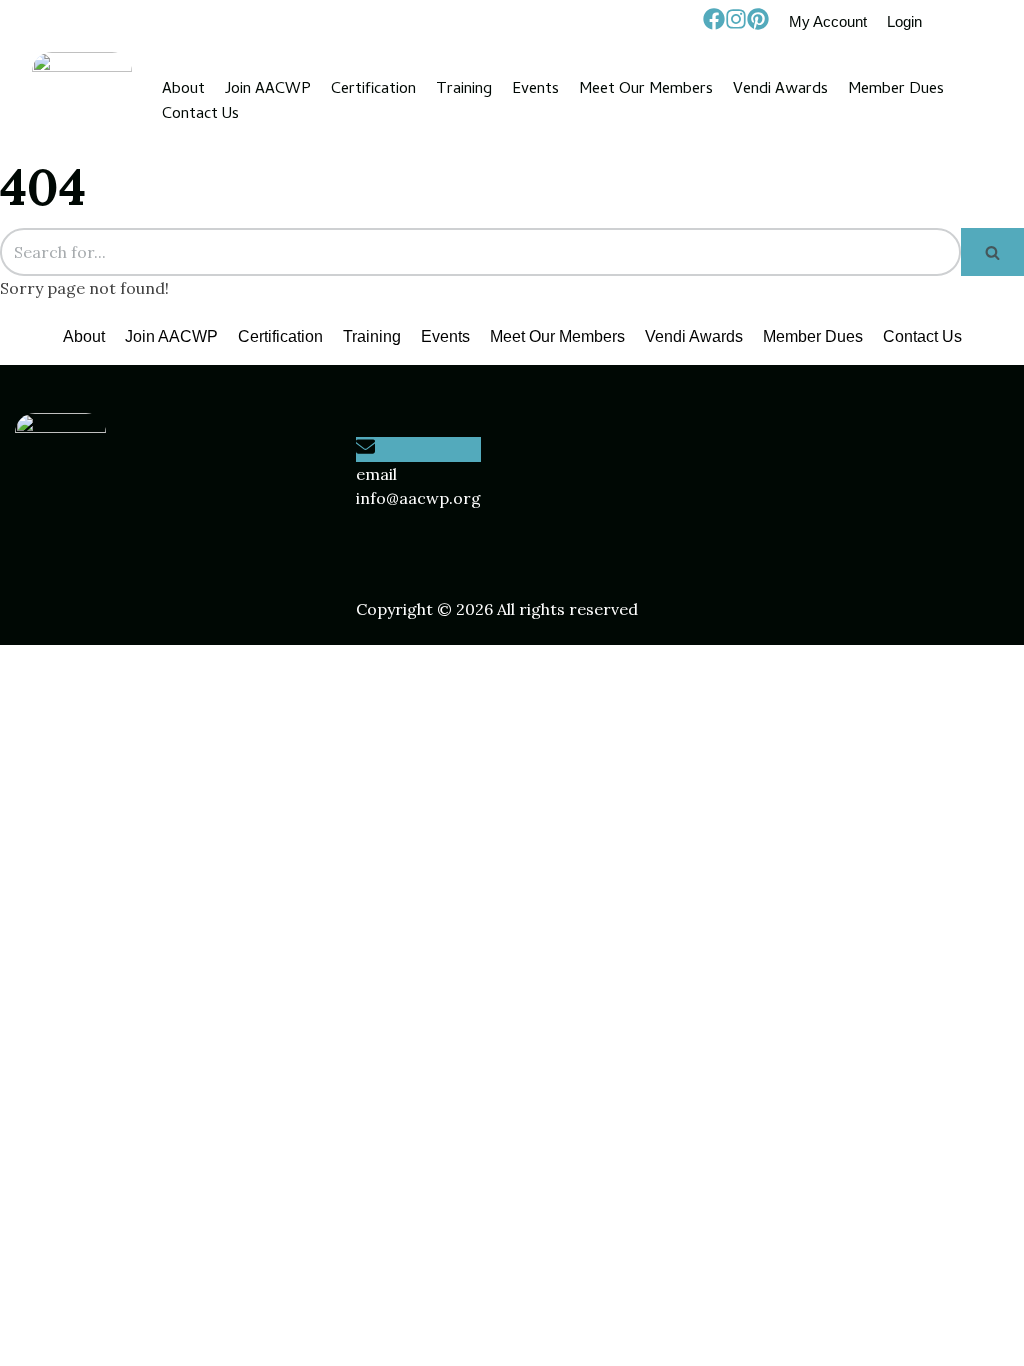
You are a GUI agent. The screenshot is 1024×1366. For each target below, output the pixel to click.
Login (904, 21)
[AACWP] (82, 102)
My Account (828, 21)
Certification (373, 89)
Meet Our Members (646, 89)
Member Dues (896, 89)
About (183, 89)
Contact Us (200, 114)
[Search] (992, 252)
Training (464, 89)
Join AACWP (268, 89)
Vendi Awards (780, 89)
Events (535, 89)
